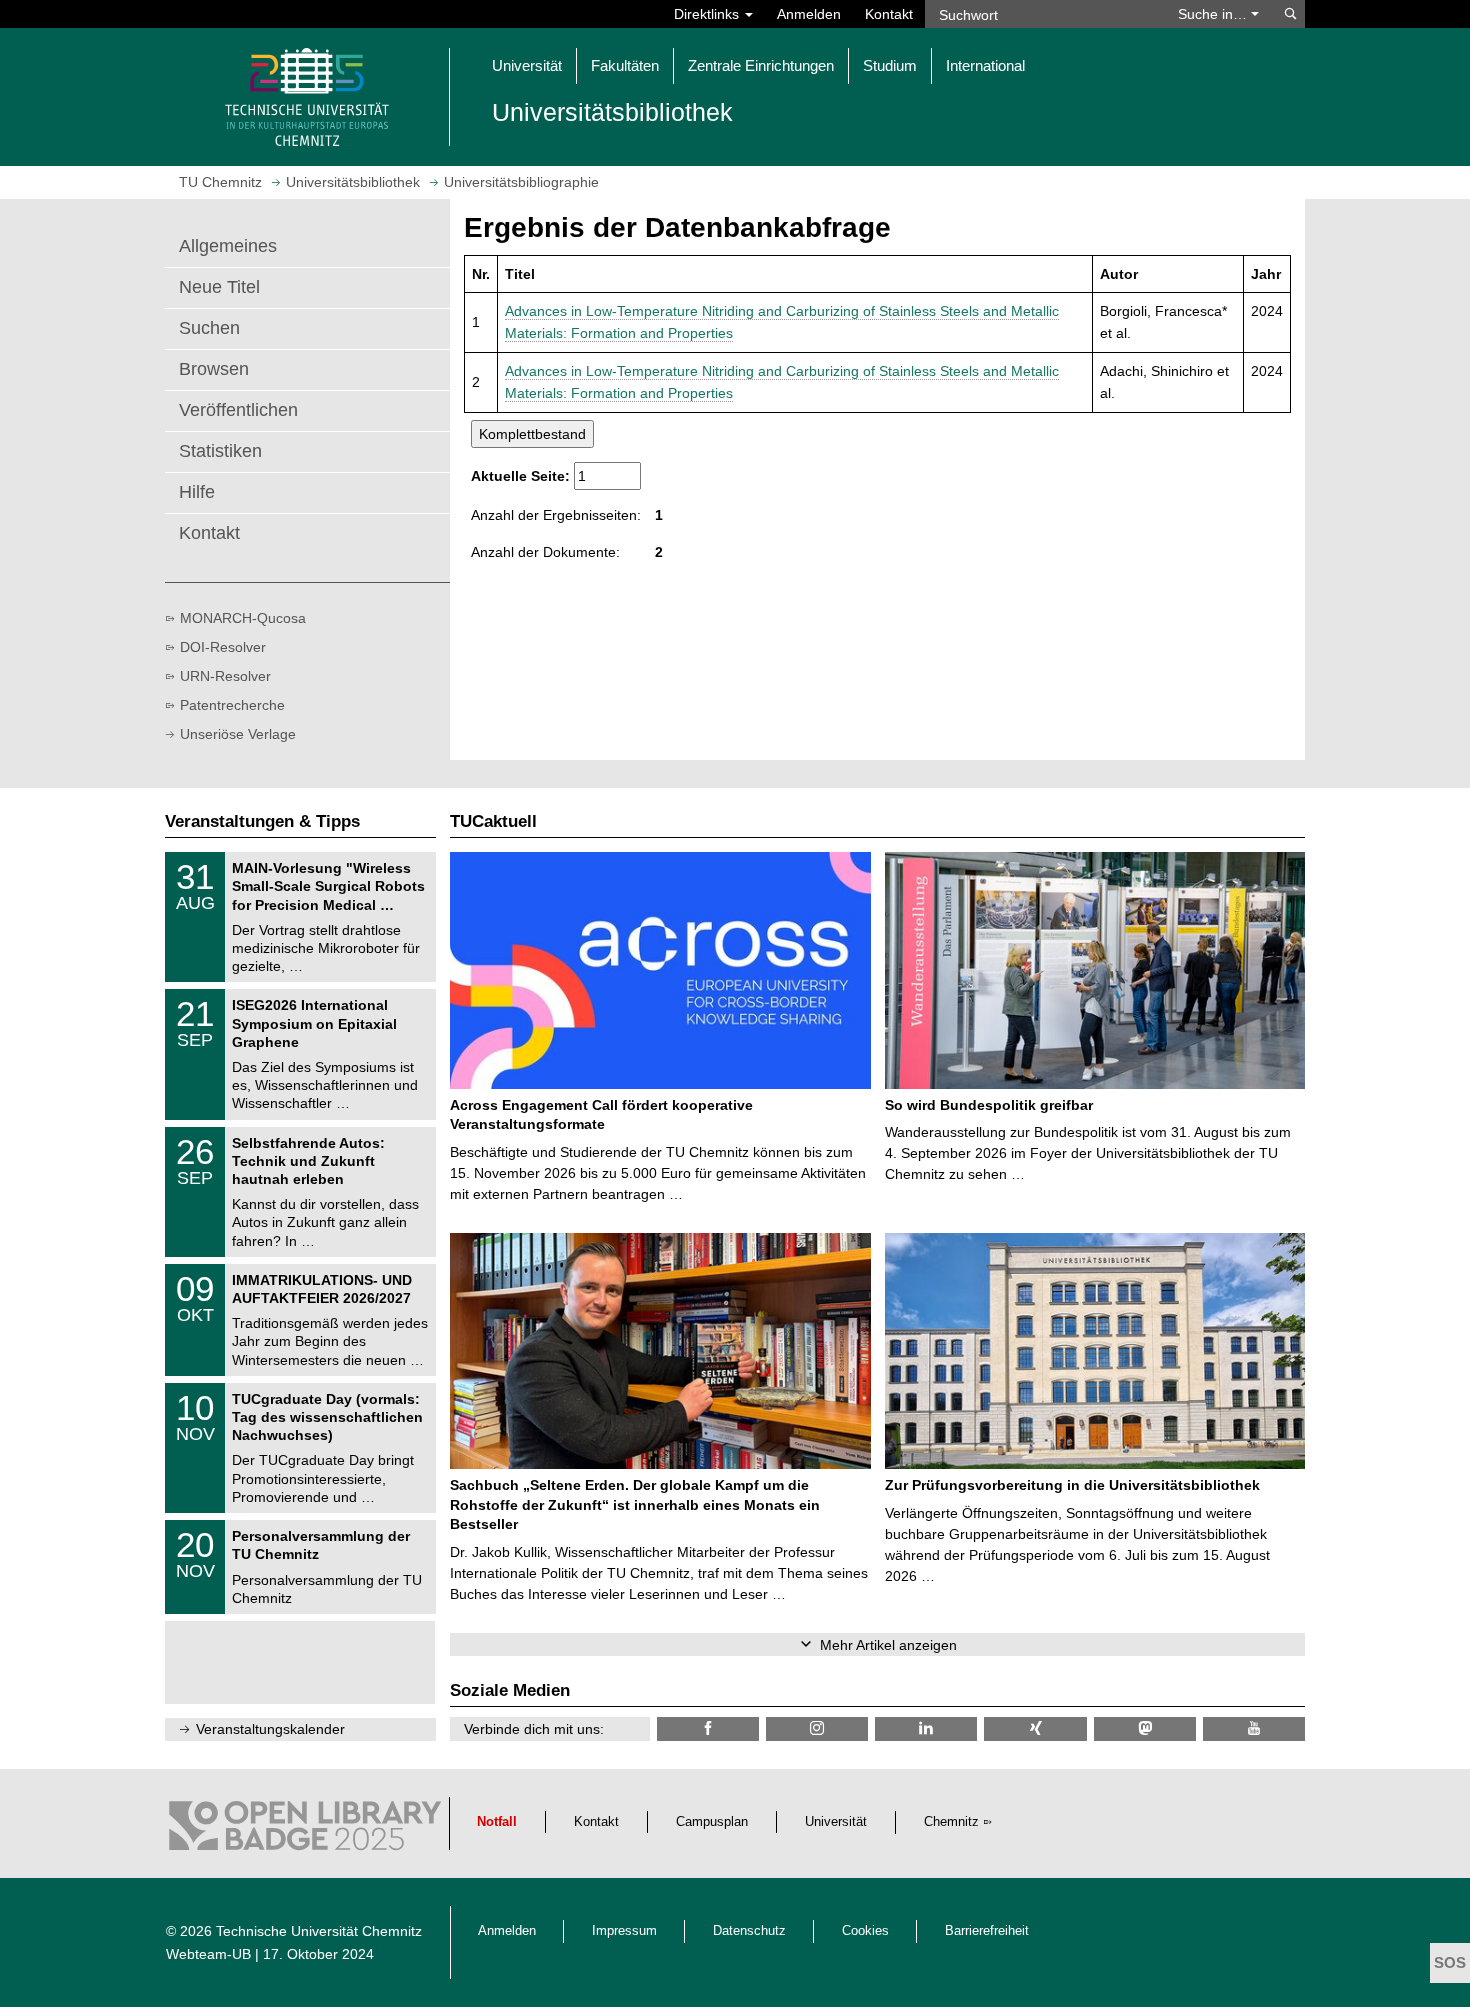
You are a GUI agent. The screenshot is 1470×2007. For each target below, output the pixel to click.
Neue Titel (219, 287)
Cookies (865, 1931)
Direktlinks (708, 14)
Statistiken (220, 451)
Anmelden (809, 14)
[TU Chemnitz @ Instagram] (817, 1728)
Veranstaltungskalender (270, 1729)
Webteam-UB (208, 1954)
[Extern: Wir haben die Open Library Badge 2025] (305, 1831)
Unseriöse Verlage (238, 734)
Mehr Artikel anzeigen (888, 1645)
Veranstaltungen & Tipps (262, 821)
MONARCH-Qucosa (243, 618)
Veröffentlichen (238, 410)
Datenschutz (749, 1931)
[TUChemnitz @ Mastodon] (1145, 1728)
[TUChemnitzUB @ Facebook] (708, 1728)
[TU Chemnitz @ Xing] (1035, 1728)
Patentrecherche (232, 705)
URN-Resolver (225, 676)
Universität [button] (527, 65)
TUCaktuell (493, 821)
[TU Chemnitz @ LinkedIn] (926, 1728)
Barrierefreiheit (987, 1931)
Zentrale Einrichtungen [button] (761, 65)
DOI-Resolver (223, 647)
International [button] (985, 65)
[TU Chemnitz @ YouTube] (1254, 1728)
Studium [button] (890, 65)
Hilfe (197, 492)
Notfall (497, 1822)
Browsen (214, 369)
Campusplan (712, 1822)
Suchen (209, 328)
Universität (836, 1822)
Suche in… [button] (1214, 14)
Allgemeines (228, 246)
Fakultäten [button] (625, 65)
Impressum (624, 1931)
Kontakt (889, 14)
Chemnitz (951, 1822)
